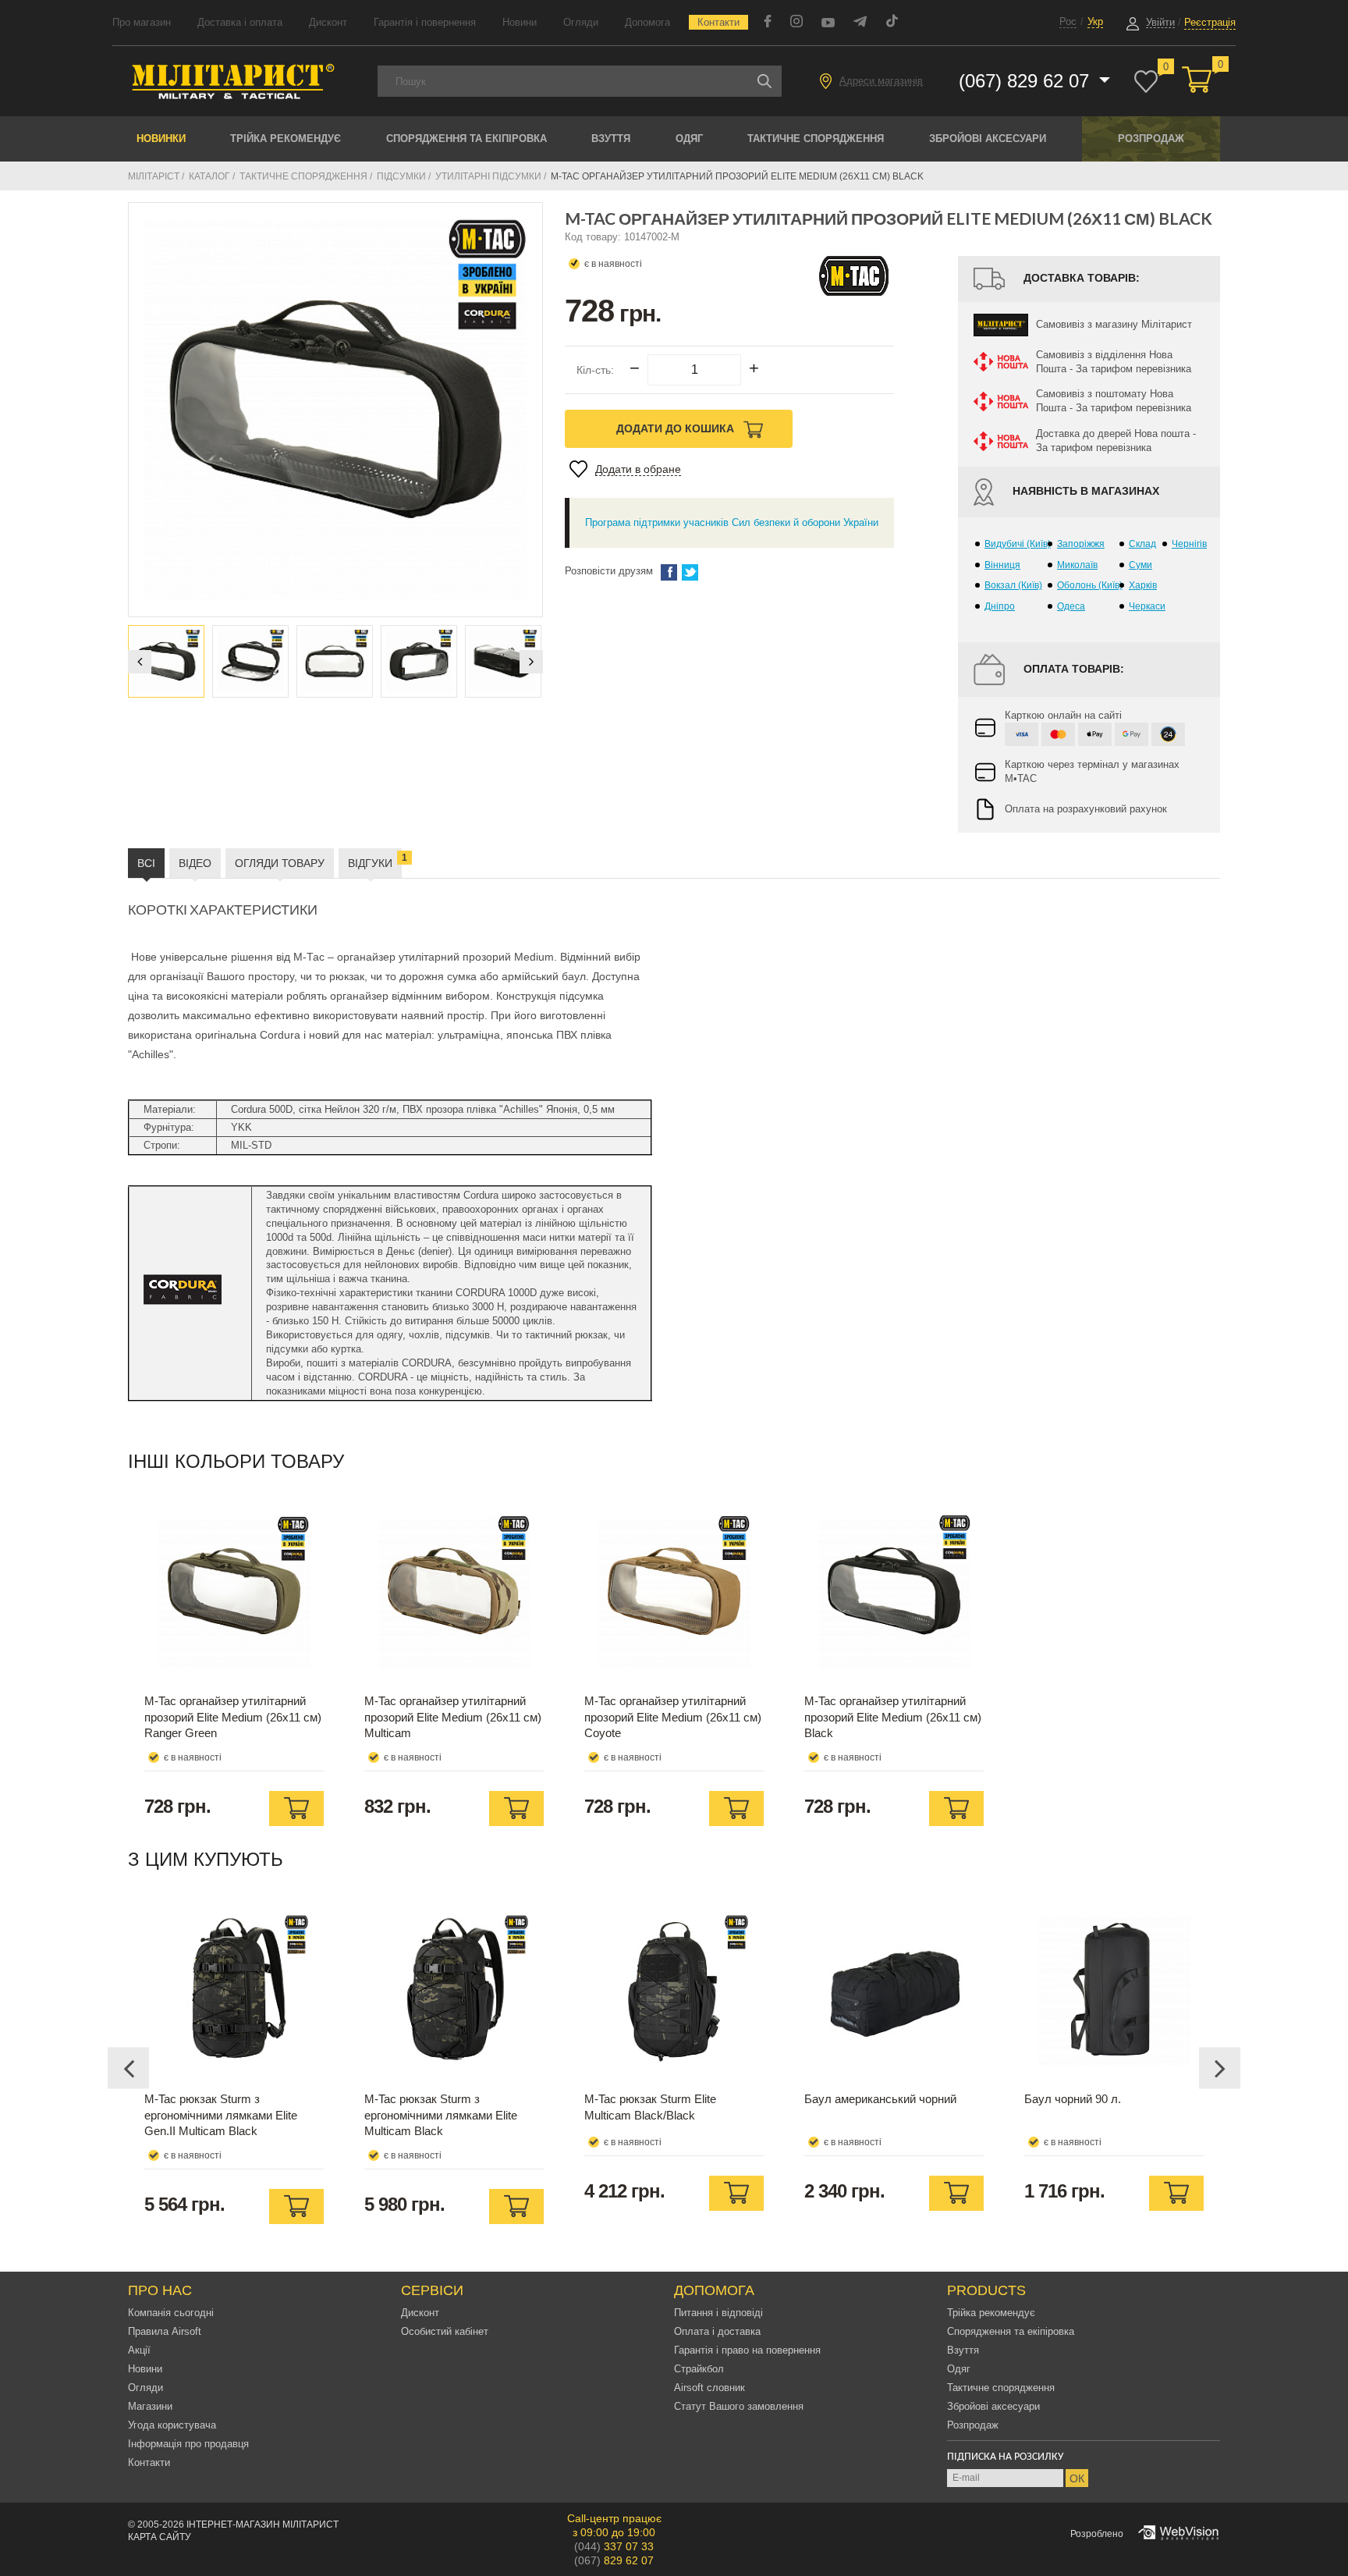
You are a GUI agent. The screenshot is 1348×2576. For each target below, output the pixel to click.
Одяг (689, 139)
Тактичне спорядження (816, 139)
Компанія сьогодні (171, 2313)
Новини (520, 22)
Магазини (150, 2406)
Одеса (1071, 606)
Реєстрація (1210, 22)
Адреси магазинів (881, 81)
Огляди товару (280, 863)
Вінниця (1002, 565)
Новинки (161, 139)
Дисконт (328, 22)
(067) (614, 2560)
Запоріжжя (1081, 544)
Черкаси (1147, 606)
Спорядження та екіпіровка (466, 139)
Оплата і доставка (717, 2331)
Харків (1143, 585)
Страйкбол (699, 2369)
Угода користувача (172, 2425)
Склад (1142, 544)
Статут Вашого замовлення (739, 2406)
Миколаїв (1077, 565)
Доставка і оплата (240, 22)
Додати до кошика (677, 428)
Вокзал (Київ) (1013, 585)
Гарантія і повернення (425, 22)
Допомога (647, 22)
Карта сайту (160, 2537)
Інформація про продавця (188, 2444)
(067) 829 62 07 (1027, 81)
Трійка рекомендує (286, 139)
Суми (1140, 565)
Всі (146, 863)
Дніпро (1000, 606)
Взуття (611, 139)
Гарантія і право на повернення (747, 2350)
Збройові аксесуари (988, 139)
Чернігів (1189, 544)
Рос (1068, 21)
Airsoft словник (709, 2388)
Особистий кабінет (445, 2331)
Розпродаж (1151, 139)
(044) (614, 2546)
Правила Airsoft (165, 2331)
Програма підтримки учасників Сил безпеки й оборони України (732, 522)
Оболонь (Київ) (1090, 585)
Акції (139, 2350)
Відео (195, 863)
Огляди (581, 22)
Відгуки (375, 861)
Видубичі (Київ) (1018, 544)
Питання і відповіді (718, 2313)
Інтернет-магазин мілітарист (263, 2524)
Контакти (718, 22)
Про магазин (142, 22)
